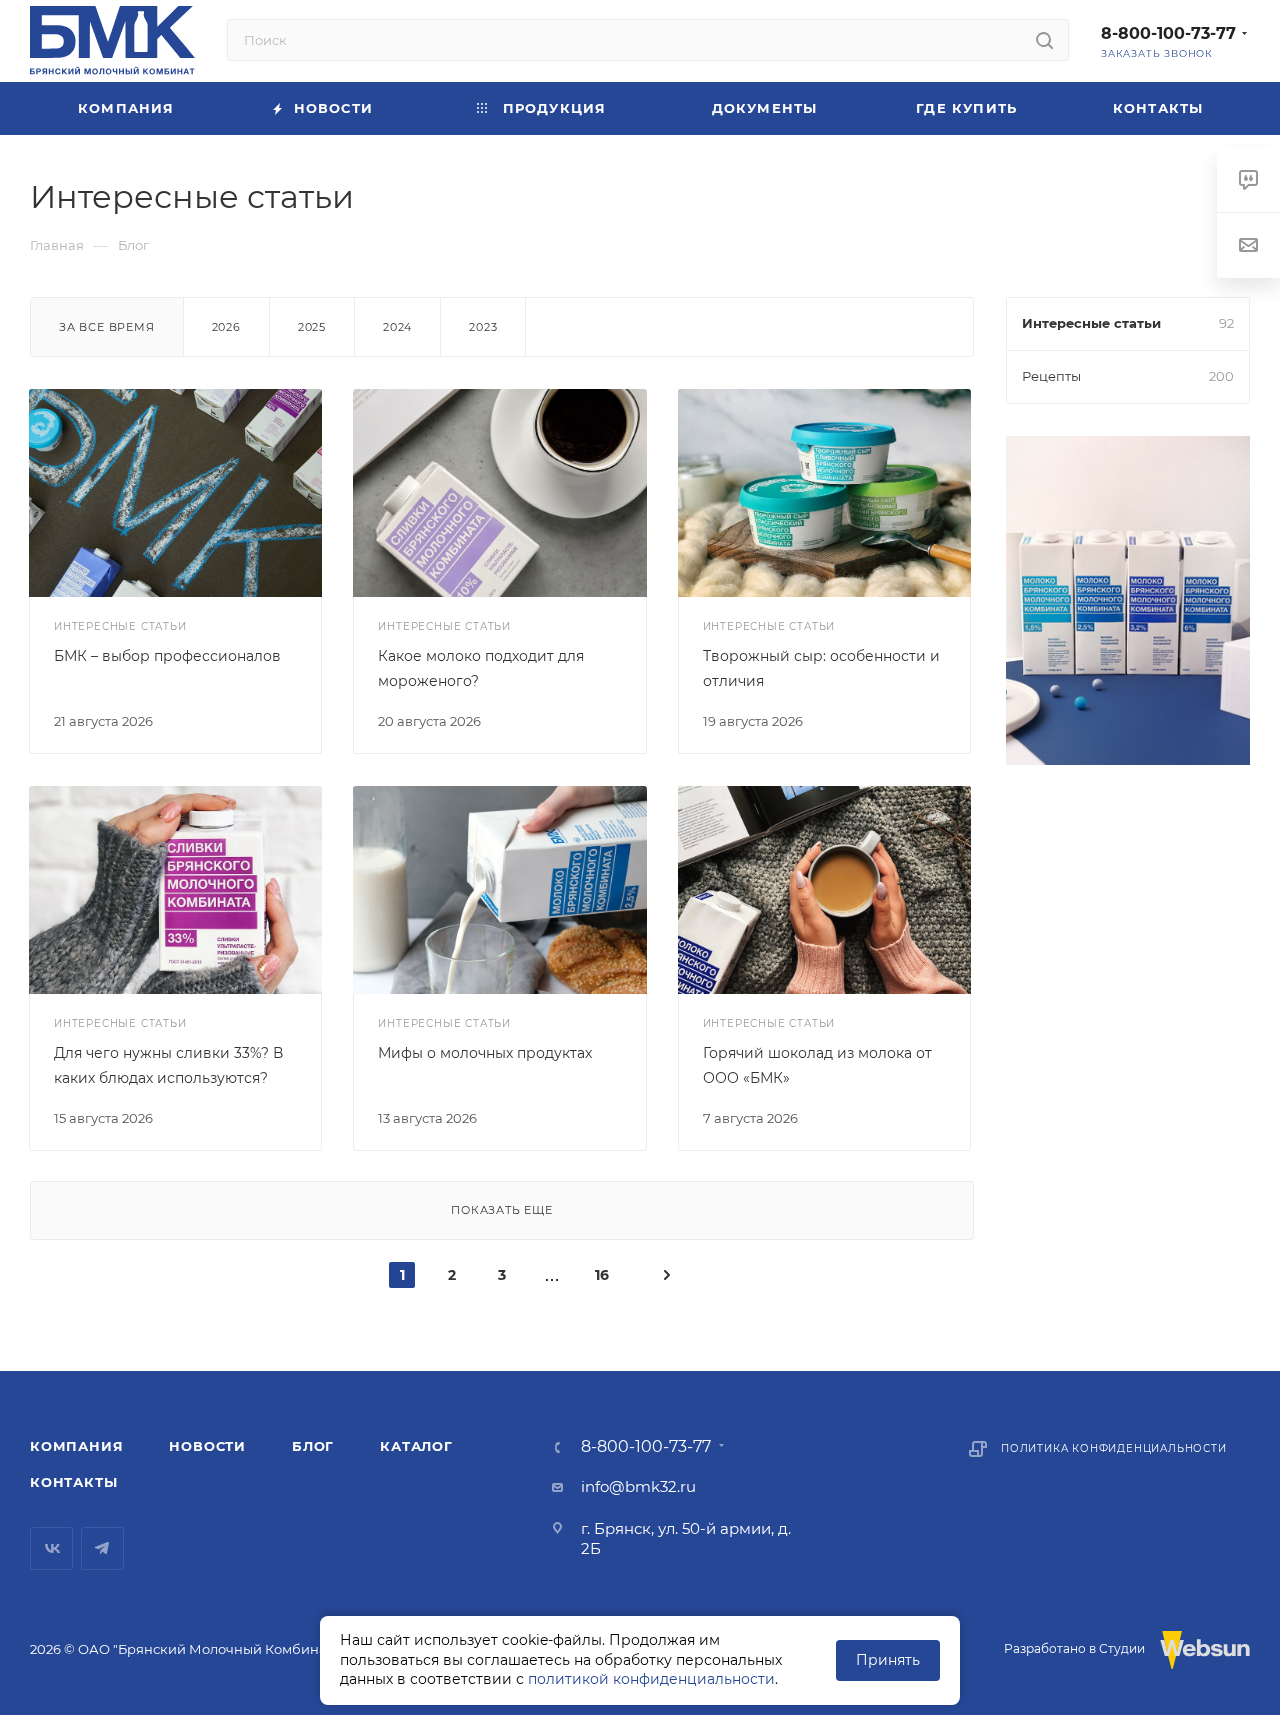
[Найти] (1044, 40)
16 (602, 1275)
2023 (483, 327)
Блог (313, 1446)
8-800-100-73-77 (1168, 33)
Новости (207, 1446)
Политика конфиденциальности (1114, 1448)
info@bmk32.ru (638, 1486)
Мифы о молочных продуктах (485, 1053)
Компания (76, 1446)
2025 (312, 327)
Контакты (73, 1482)
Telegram (102, 1548)
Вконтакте (51, 1548)
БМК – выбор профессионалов (167, 656)
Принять (888, 1660)
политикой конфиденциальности (651, 1679)
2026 (226, 327)
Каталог (416, 1446)
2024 (397, 327)
